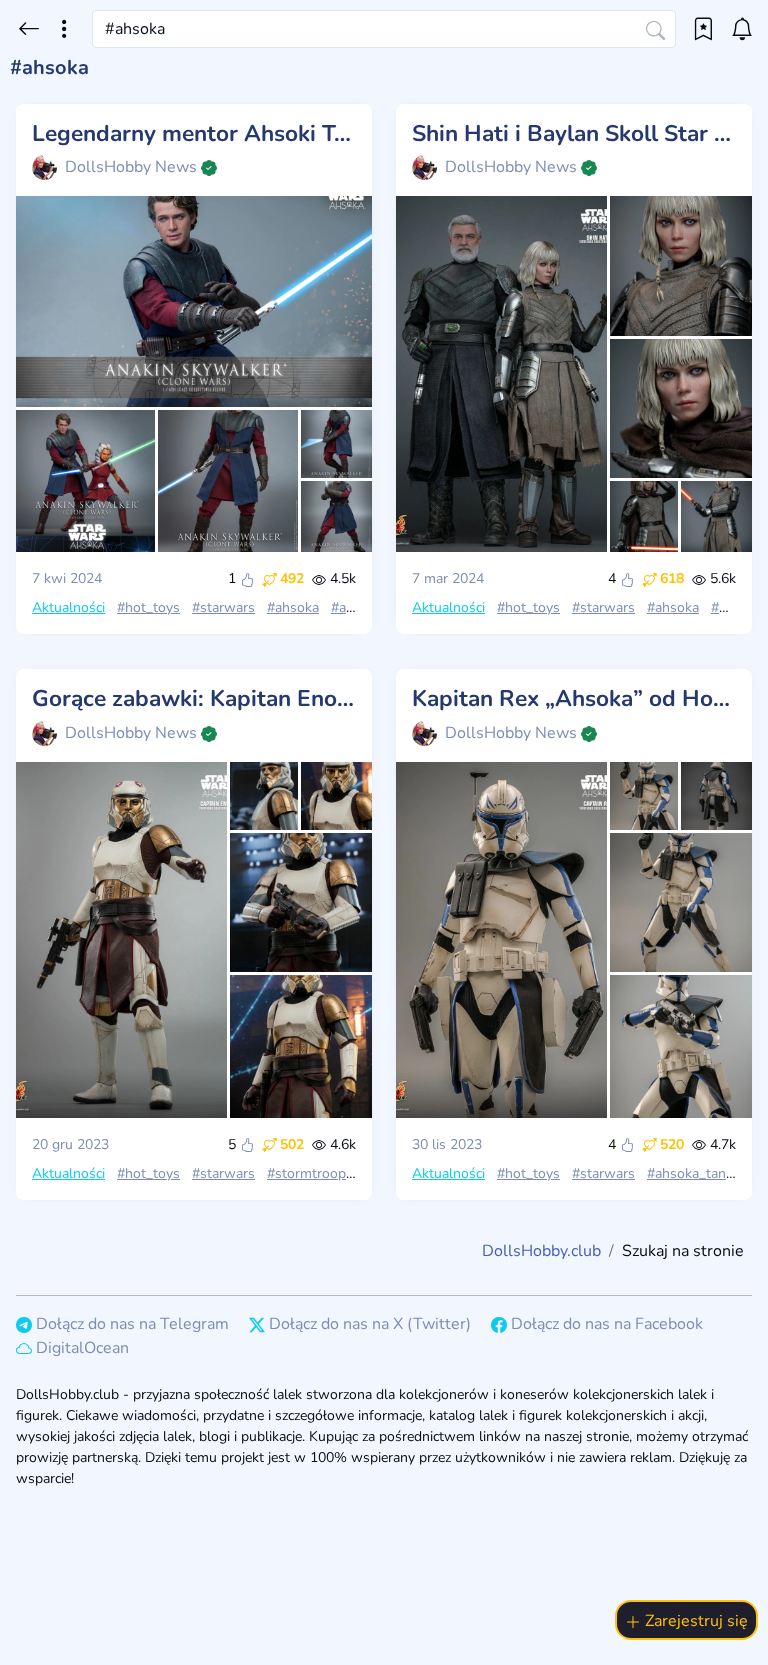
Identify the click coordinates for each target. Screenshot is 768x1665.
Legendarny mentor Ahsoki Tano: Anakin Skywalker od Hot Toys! (194, 133)
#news (732, 607)
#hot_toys (148, 607)
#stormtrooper (312, 1173)
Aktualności (68, 607)
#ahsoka (293, 607)
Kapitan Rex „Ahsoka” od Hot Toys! (574, 698)
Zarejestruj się (694, 1621)
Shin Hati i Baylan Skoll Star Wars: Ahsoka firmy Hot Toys (574, 133)
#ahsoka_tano (690, 1173)
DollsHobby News (131, 167)
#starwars (223, 607)
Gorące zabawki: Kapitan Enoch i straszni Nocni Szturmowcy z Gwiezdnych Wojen (194, 698)
